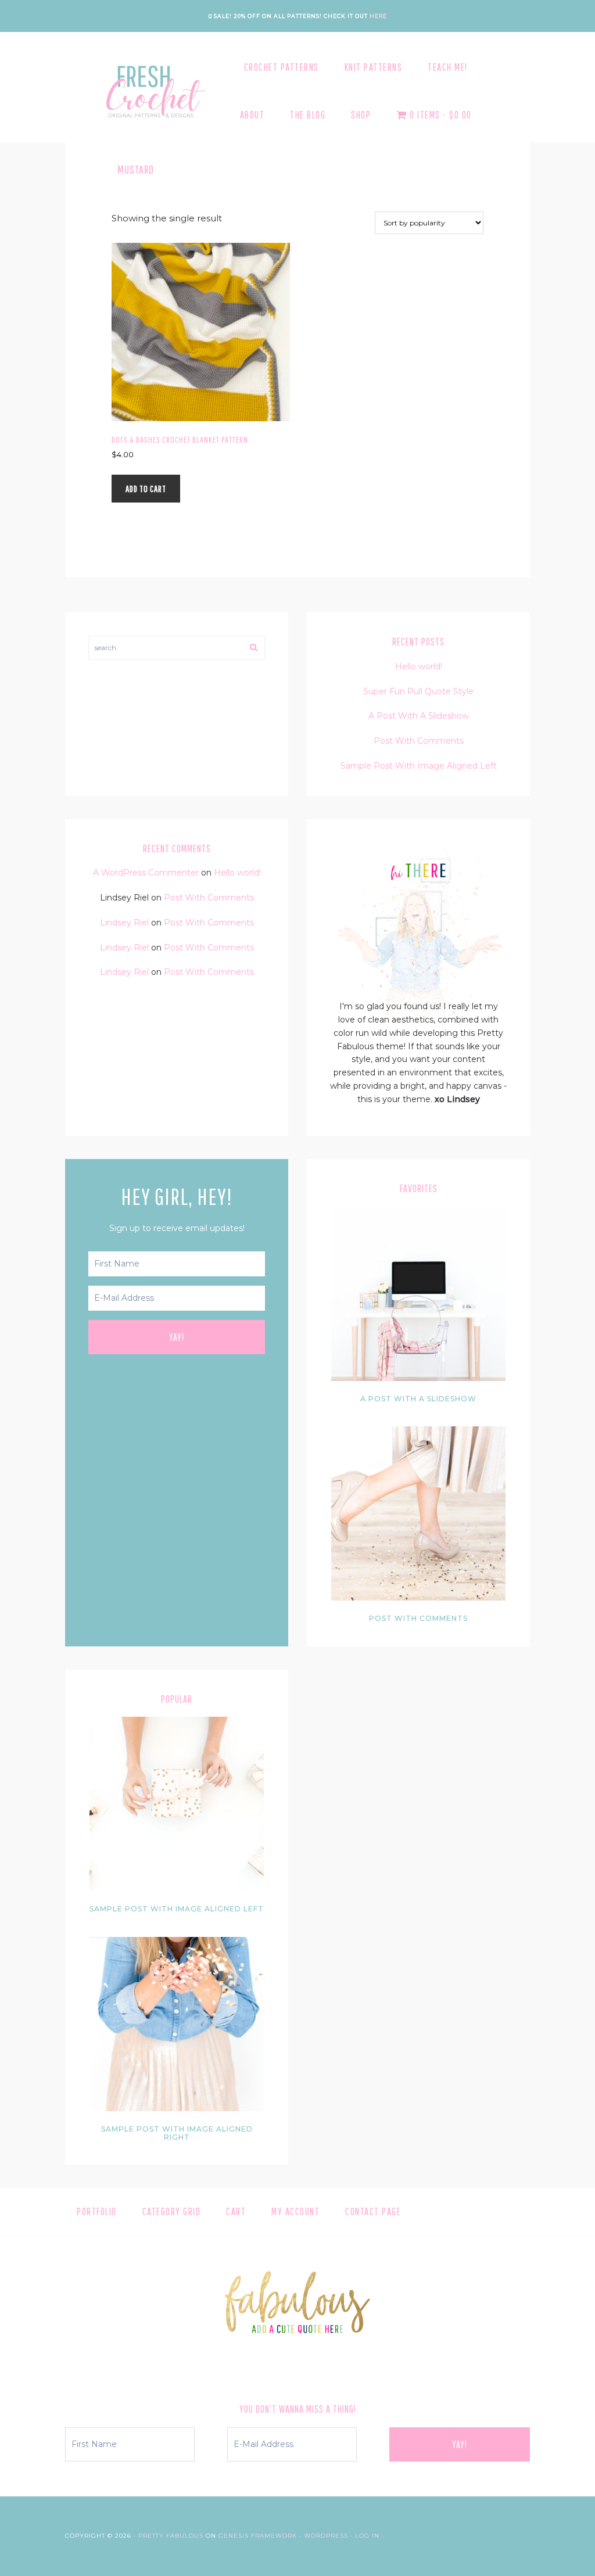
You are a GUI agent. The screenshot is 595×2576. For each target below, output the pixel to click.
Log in (367, 2536)
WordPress (326, 2536)
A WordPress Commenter (146, 873)
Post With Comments (419, 741)
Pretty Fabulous (171, 2536)
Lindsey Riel (124, 923)
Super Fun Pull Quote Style (418, 691)
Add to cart (146, 489)
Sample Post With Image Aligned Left (419, 766)
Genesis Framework (258, 2536)
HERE (378, 16)
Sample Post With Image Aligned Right (177, 2133)
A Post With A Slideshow (419, 716)
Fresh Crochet (153, 91)
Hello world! (419, 666)
